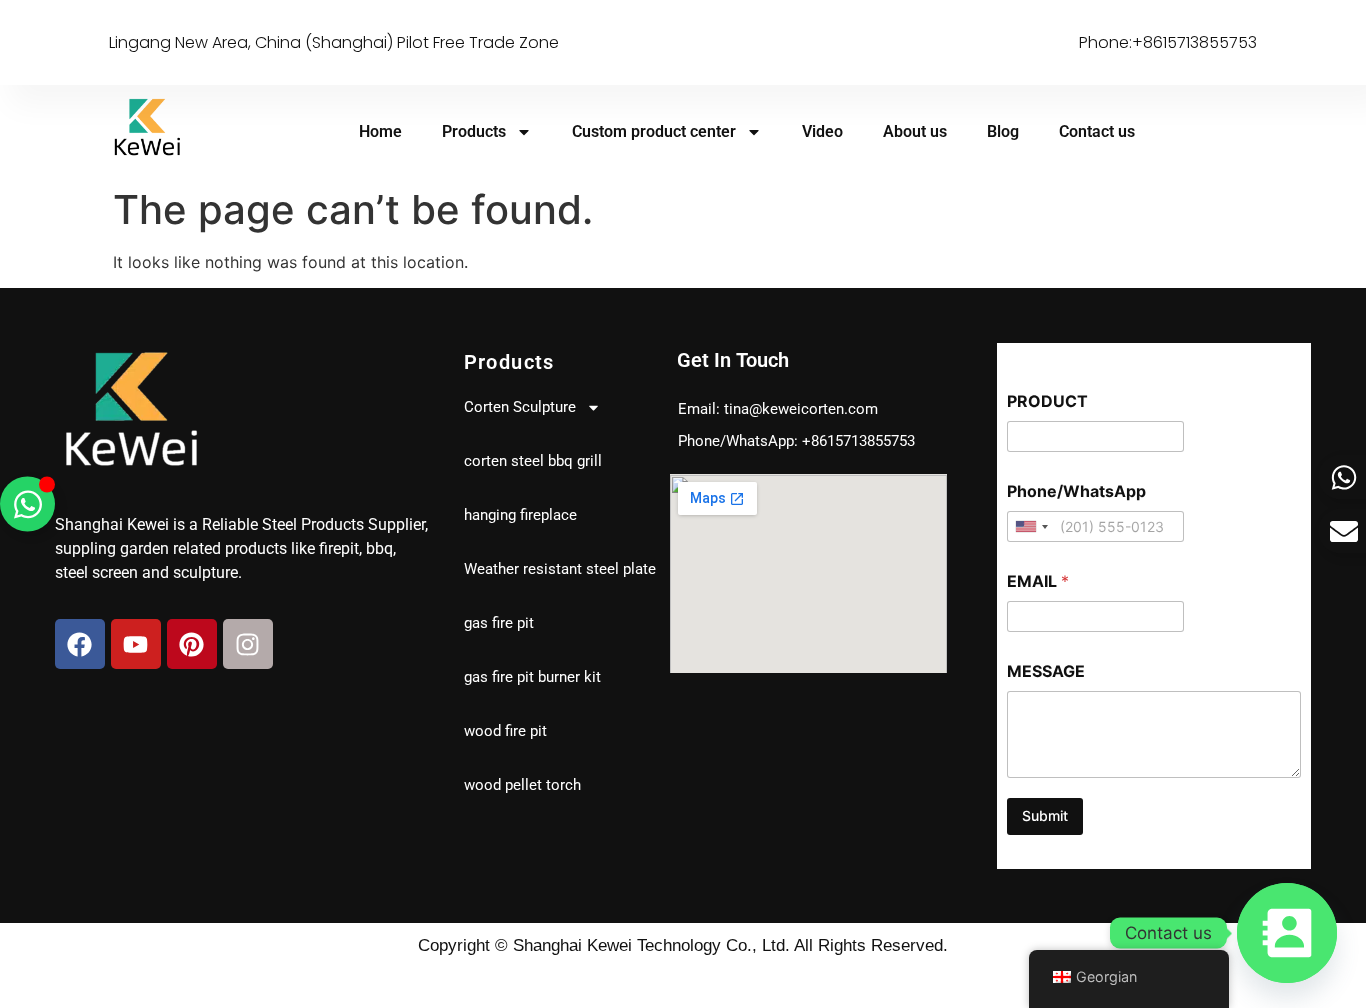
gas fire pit (499, 623)
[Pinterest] (192, 644)
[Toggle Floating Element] (27, 504)
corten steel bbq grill (533, 461)
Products (474, 131)
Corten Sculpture (520, 407)
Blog (1003, 131)
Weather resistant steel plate (560, 569)
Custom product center (654, 131)
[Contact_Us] (1287, 933)
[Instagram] (248, 644)
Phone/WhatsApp (1076, 491)
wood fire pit (505, 731)
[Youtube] (136, 644)
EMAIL (1038, 581)
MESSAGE (1046, 671)
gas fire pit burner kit (532, 677)
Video (822, 131)
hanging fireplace (520, 515)
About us (915, 131)
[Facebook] (80, 644)
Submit (1045, 815)
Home (380, 131)
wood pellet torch (522, 785)
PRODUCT (1047, 401)
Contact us (1097, 131)
